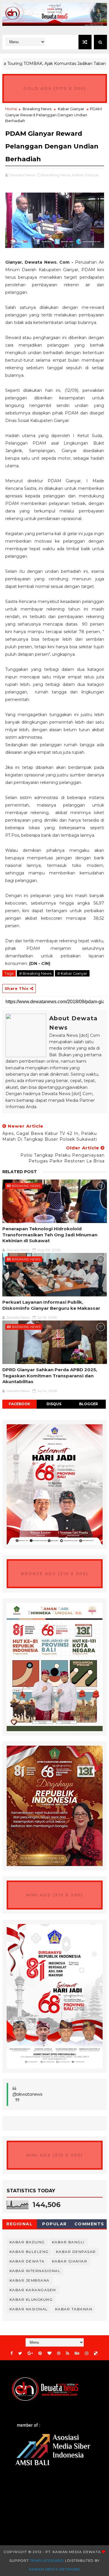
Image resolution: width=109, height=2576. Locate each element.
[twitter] (20, 2353)
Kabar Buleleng (29, 2252)
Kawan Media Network (54, 2569)
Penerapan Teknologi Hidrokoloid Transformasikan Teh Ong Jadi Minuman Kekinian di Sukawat (50, 1235)
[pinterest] (40, 2353)
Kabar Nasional (29, 2309)
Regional (19, 2224)
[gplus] (30, 2353)
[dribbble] (59, 2353)
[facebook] (12, 2353)
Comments (89, 2224)
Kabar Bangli (68, 2242)
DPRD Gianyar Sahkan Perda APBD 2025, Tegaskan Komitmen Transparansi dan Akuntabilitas (50, 1376)
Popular (54, 2224)
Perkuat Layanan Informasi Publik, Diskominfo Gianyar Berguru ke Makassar (51, 1305)
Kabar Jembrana (30, 2280)
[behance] (77, 2353)
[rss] (68, 2353)
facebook (19, 1404)
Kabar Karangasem (33, 2290)
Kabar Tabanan (74, 2309)
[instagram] (87, 2353)
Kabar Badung (27, 2242)
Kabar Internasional (35, 2271)
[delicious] (96, 2353)
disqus (54, 1404)
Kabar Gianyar (71, 109)
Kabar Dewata (27, 2261)
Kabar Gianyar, (86, 175)
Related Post (20, 1172)
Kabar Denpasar (76, 2252)
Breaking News (37, 109)
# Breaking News (35, 973)
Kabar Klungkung (31, 2299)
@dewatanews (27, 2094)
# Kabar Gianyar (72, 973)
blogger (89, 1404)
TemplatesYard (47, 2560)
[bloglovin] (49, 2353)
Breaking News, (57, 175)
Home (11, 109)
